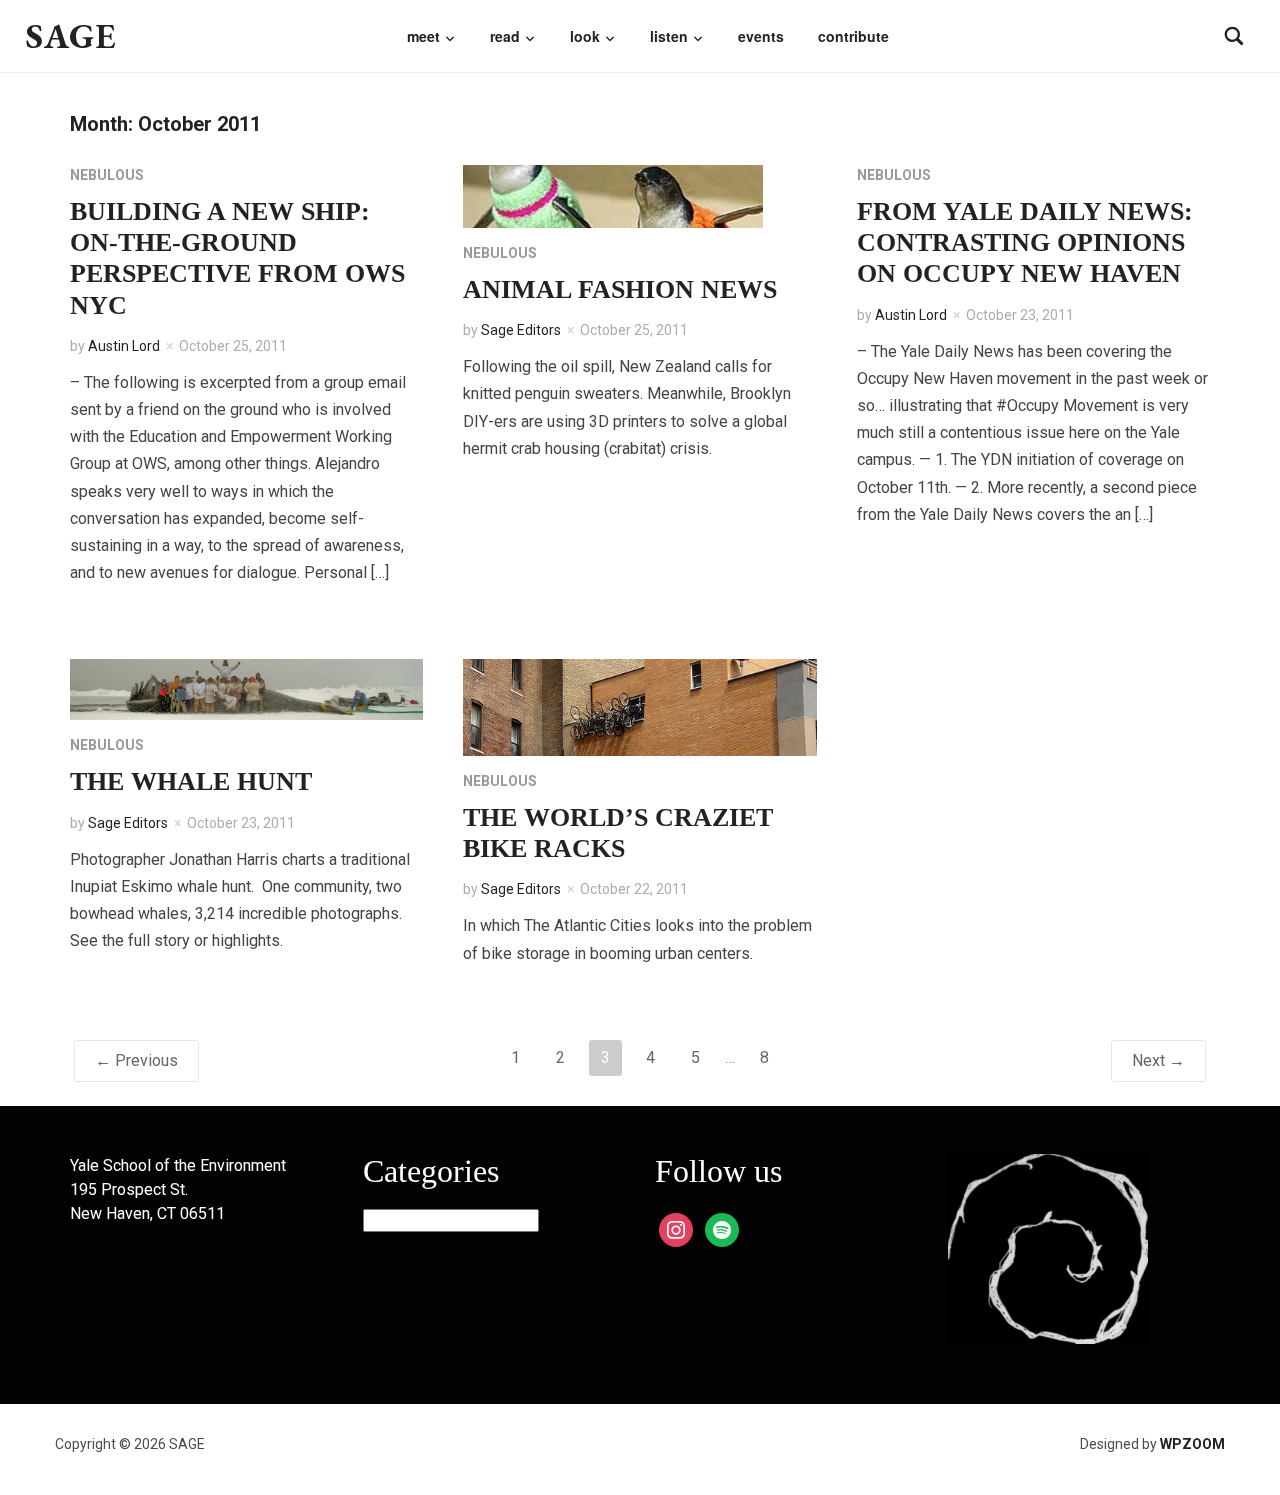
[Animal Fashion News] (613, 195)
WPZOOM (1192, 1444)
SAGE (71, 35)
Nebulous (107, 175)
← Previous (136, 1060)
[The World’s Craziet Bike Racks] (639, 706)
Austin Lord (124, 346)
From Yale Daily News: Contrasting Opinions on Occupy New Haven (1025, 242)
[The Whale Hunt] (246, 688)
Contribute (853, 36)
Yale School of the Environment (178, 1165)
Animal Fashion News (620, 289)
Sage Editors (521, 330)
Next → (1158, 1060)
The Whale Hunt (191, 781)
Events (761, 36)
